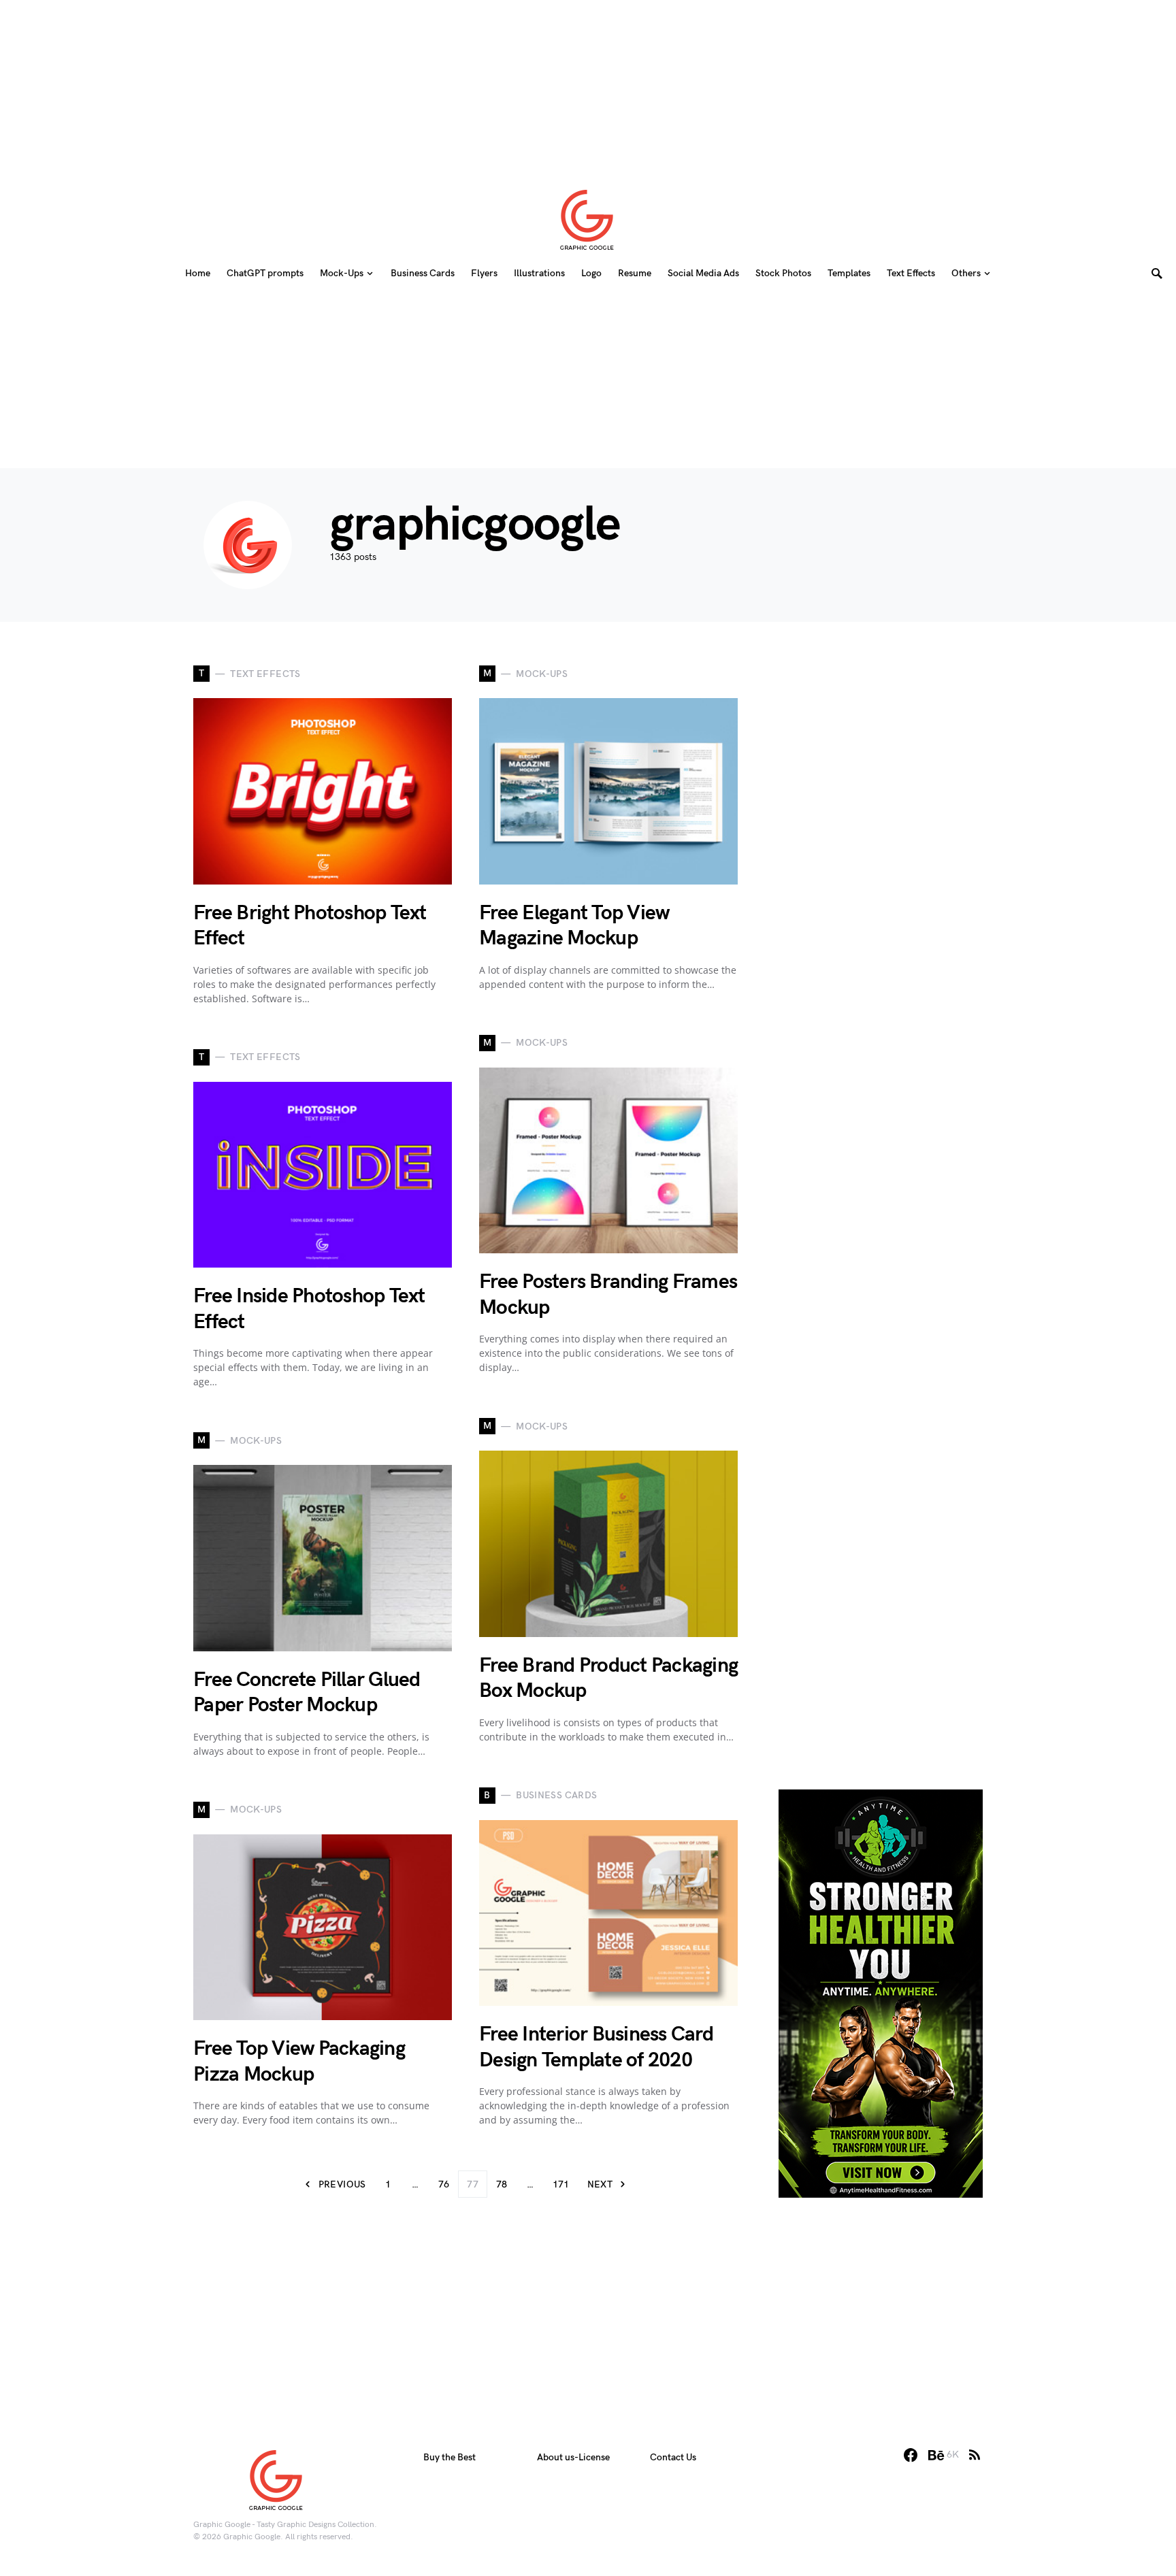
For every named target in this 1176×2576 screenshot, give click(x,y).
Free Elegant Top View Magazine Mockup (574, 926)
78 (502, 2184)
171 (561, 2184)
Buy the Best (450, 2457)
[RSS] (975, 2455)
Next (600, 2184)
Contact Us (673, 2457)
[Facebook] (911, 2455)
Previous (342, 2184)
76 (444, 2184)
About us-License (573, 2457)
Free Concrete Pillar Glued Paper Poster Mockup (307, 1693)
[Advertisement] (588, 85)
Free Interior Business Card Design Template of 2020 (596, 2047)
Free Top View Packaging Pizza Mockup (299, 2062)
